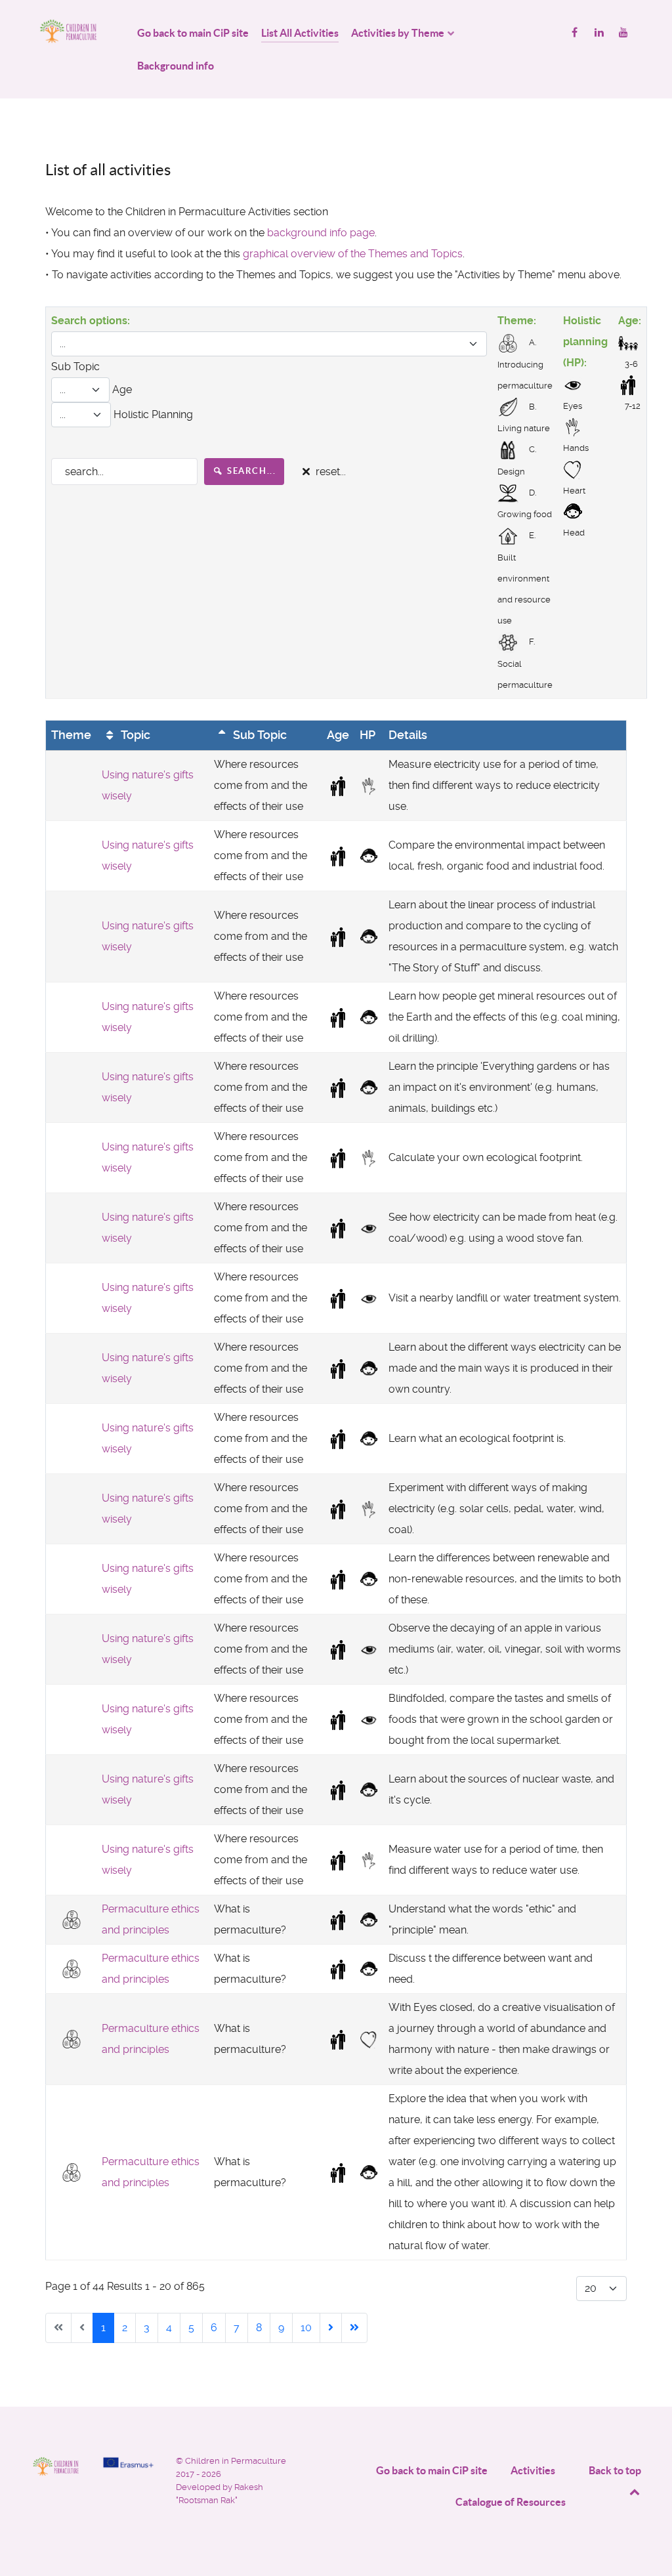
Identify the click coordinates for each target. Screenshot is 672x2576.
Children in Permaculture (236, 2461)
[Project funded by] (128, 2462)
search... (250, 471)
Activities (533, 2470)
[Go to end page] (354, 2328)
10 (306, 2328)
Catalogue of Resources (511, 2502)
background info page (321, 233)
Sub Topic (259, 735)
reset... (329, 472)
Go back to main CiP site (432, 2470)
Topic (134, 735)
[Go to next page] (331, 2328)
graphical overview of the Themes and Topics (353, 254)
